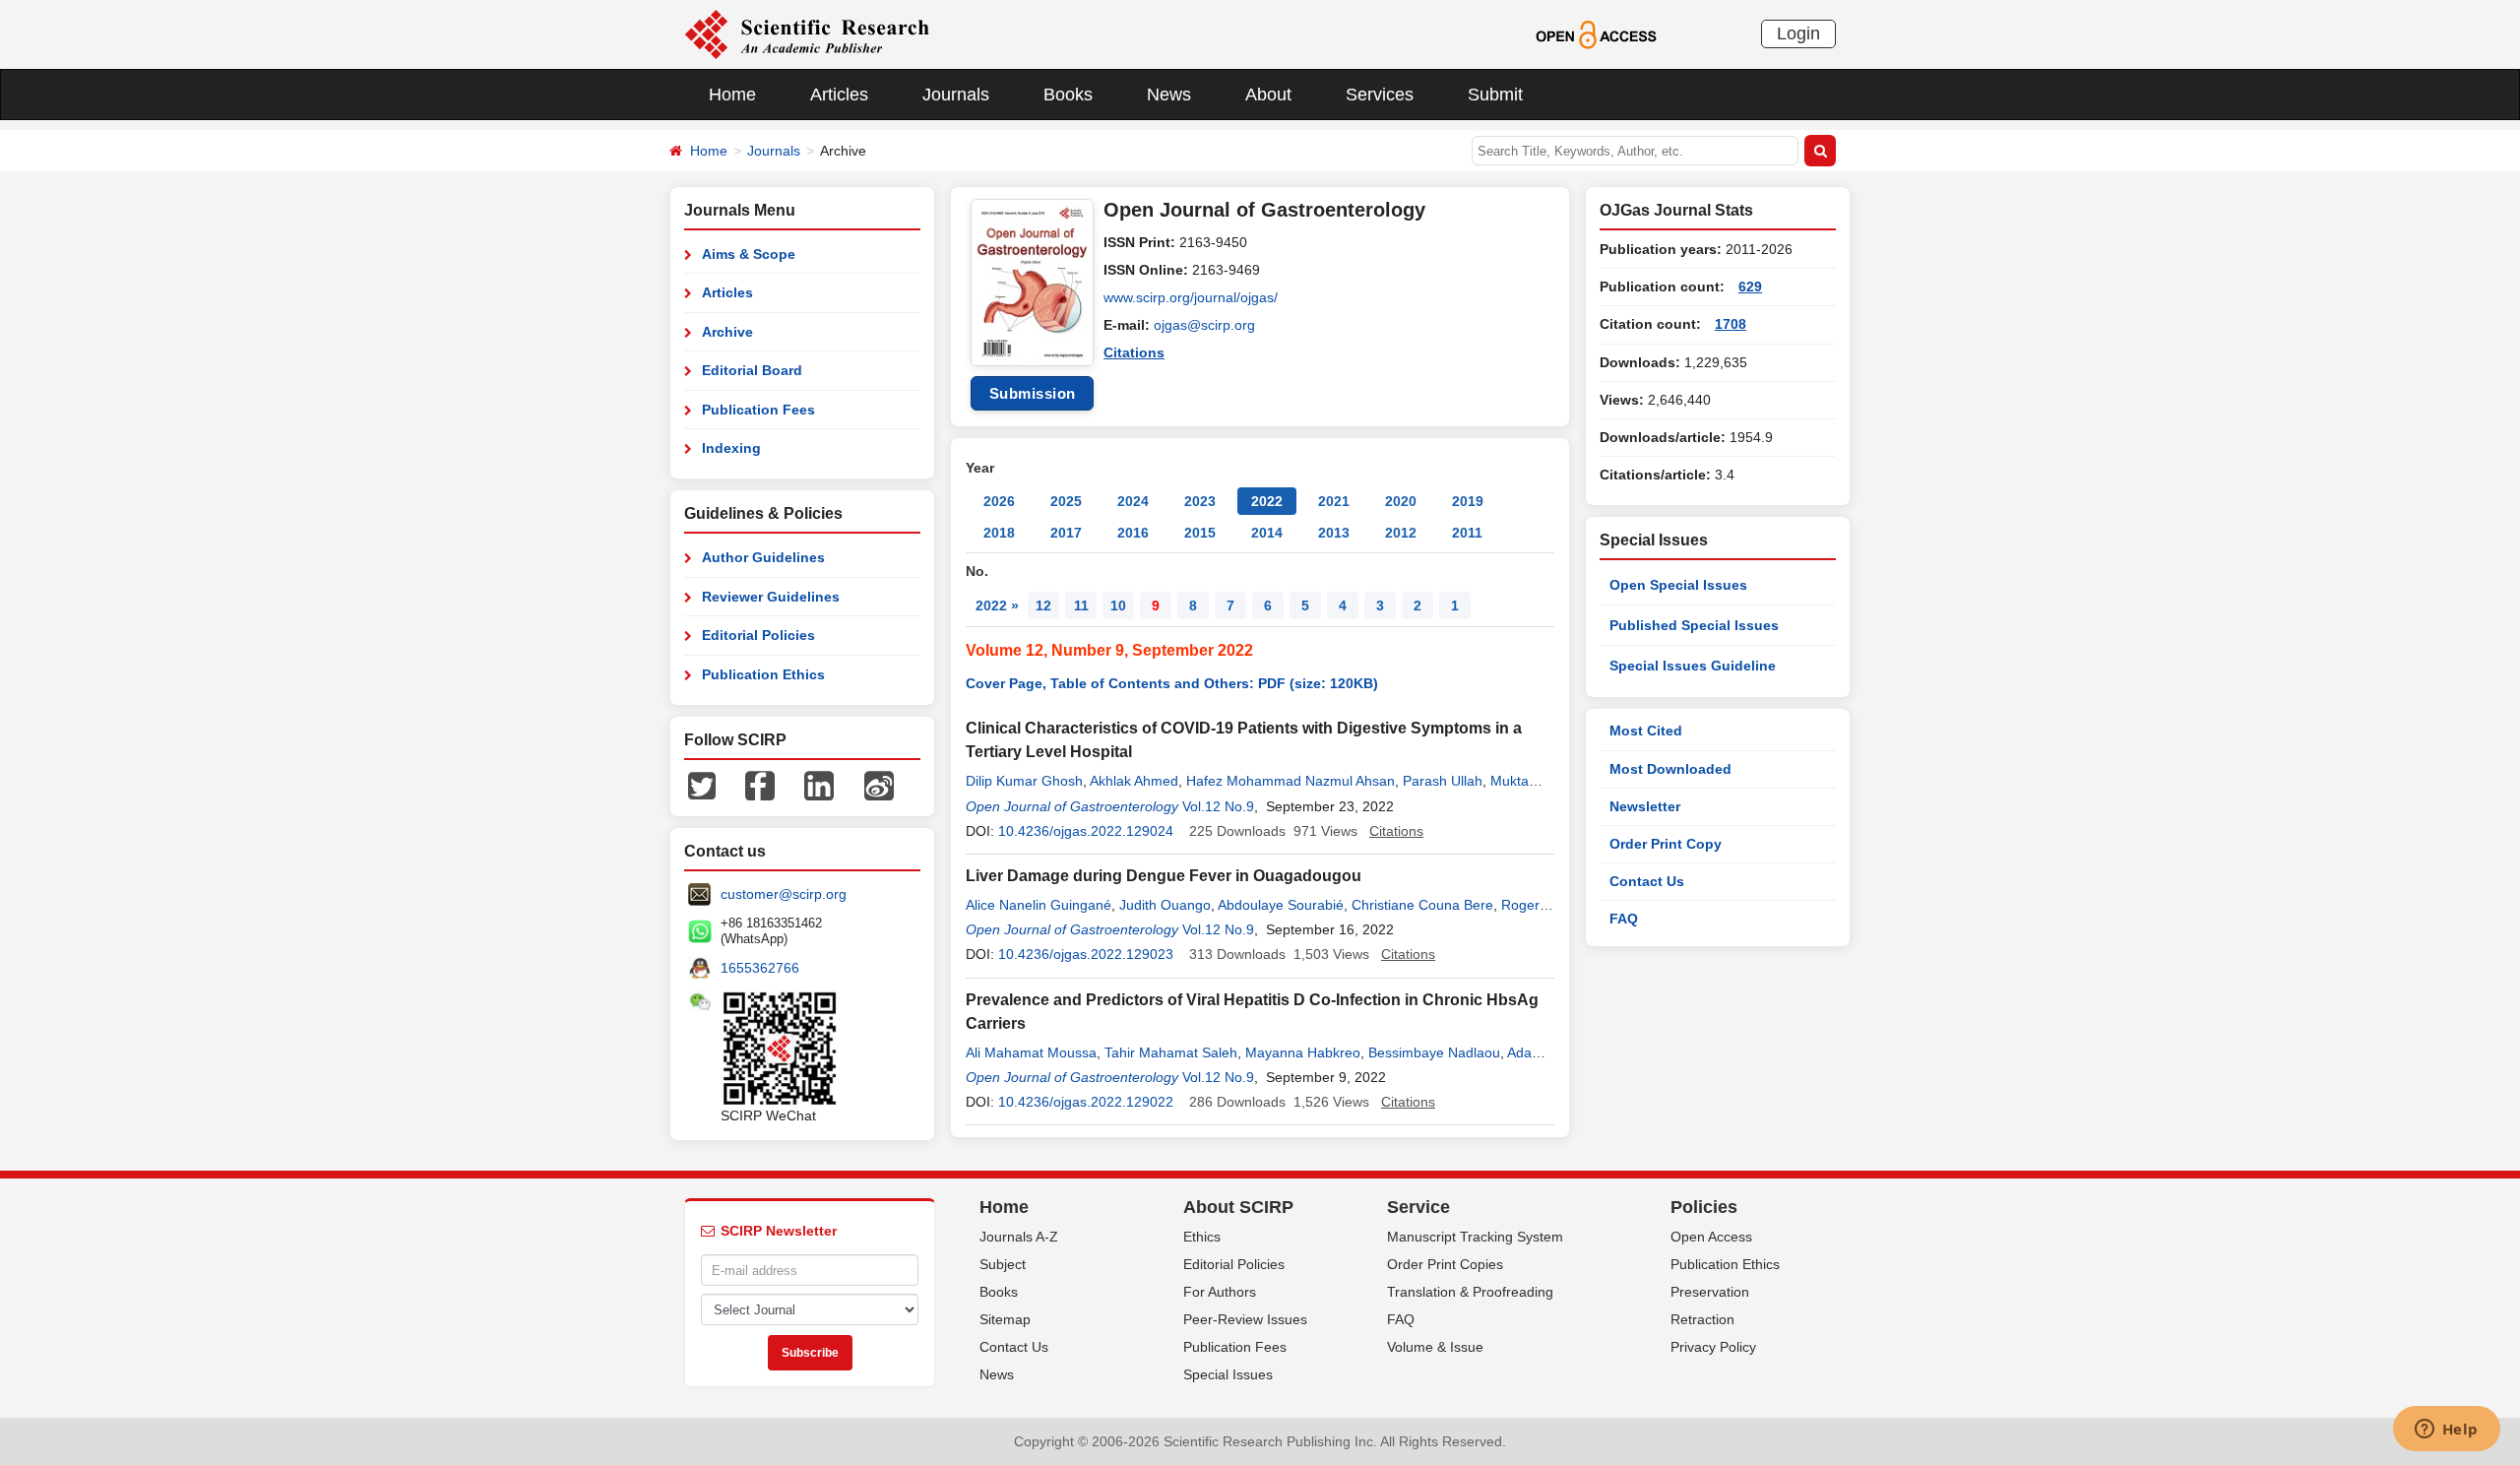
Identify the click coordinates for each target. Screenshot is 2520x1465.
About (1268, 95)
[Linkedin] (819, 785)
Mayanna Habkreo (1303, 1052)
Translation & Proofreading (1470, 1292)
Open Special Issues (1678, 585)
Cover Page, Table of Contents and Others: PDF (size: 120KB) (1172, 683)
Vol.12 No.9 (1218, 806)
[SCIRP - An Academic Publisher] (807, 33)
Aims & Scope (749, 254)
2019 (1468, 501)
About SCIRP (1238, 1207)
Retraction (1702, 1319)
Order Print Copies (1445, 1264)
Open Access (1711, 1237)
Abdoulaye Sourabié (1281, 905)
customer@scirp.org (784, 894)
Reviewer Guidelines (771, 597)
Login (1798, 33)
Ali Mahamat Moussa (1031, 1052)
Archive (727, 332)
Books (1068, 95)
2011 (1467, 533)
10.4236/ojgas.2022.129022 (1086, 1102)
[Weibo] (879, 785)
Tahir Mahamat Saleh (1171, 1052)
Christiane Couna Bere (1422, 905)
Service (1418, 1207)
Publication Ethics (763, 674)
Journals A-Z (1019, 1237)
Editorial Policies (758, 635)
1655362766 (760, 968)
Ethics (1202, 1237)
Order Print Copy (1666, 844)
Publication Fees (758, 410)
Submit (1495, 95)
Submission (1033, 393)
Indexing (731, 448)
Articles (839, 95)
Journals (956, 95)
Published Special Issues (1694, 625)
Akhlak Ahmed (1134, 781)
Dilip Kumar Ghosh (1024, 781)
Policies (1704, 1207)
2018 (999, 533)
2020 (1401, 501)
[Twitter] (702, 785)
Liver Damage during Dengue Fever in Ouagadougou (1164, 876)
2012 (1401, 533)
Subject (1003, 1264)
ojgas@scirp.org (1204, 325)
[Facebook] (760, 785)
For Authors (1220, 1292)
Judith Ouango (1165, 905)
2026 (999, 501)
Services (1380, 95)
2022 (1267, 501)
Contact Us (1647, 881)
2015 (1200, 533)
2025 (1066, 501)
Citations (1134, 352)
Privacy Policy (1713, 1347)
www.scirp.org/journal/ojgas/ (1191, 297)
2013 (1334, 533)
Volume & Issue (1435, 1347)
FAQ (1624, 919)
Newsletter (1645, 806)
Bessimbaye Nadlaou (1434, 1052)
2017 (1066, 533)
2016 (1133, 533)
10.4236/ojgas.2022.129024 (1086, 831)
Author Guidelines (763, 557)
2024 (1133, 501)
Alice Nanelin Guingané (1039, 905)
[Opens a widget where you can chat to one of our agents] (2446, 1431)
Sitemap (1005, 1319)
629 (1750, 287)
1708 (1731, 324)
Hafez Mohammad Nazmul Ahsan (1291, 781)
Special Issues (1228, 1374)
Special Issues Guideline (1693, 666)
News (1169, 95)
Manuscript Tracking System (1475, 1237)
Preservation (1710, 1292)
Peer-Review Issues (1245, 1319)
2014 (1267, 533)
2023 (1200, 501)
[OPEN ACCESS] (1596, 33)
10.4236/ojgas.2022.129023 (1086, 954)
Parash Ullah (1443, 781)
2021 (1334, 501)
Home (732, 95)
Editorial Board (752, 370)
